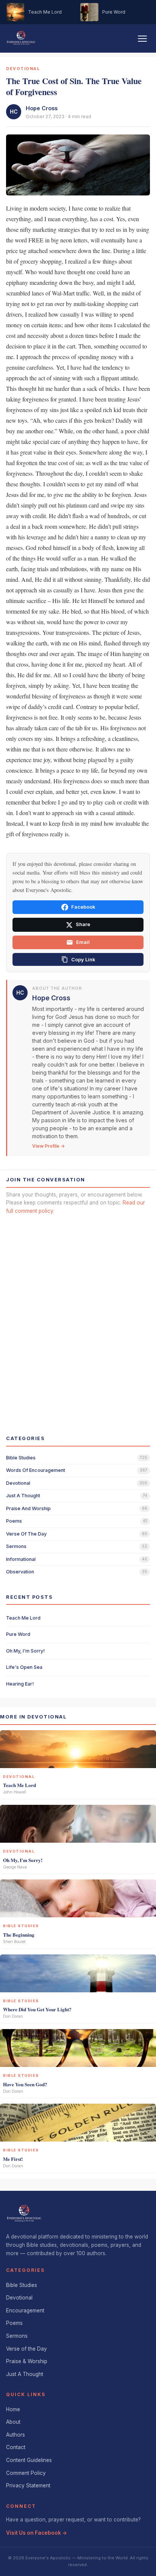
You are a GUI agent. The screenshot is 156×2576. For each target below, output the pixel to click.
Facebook (83, 907)
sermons (16, 1546)
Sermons (17, 2336)
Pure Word (18, 1634)
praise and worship (28, 1508)
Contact (16, 2447)
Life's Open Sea (24, 1667)
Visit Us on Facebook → (37, 2533)
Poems (14, 2323)
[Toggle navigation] (142, 39)
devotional (18, 1483)
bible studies (21, 1458)
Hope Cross (42, 108)
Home (13, 2409)
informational (21, 1559)
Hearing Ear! (20, 1684)
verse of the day (26, 1534)
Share (83, 924)
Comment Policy (26, 2473)
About (13, 2422)
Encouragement (25, 2310)
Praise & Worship (27, 2361)
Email (83, 942)
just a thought (23, 1496)
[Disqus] (78, 1318)
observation (20, 1572)
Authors (16, 2435)
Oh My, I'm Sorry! (25, 1651)
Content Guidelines (29, 2460)
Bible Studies (22, 2285)
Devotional (19, 2298)
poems (14, 1521)
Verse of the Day (27, 2349)
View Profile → (48, 1146)
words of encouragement (36, 1470)
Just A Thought (25, 2374)
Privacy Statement (28, 2485)
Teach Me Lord (23, 1618)
